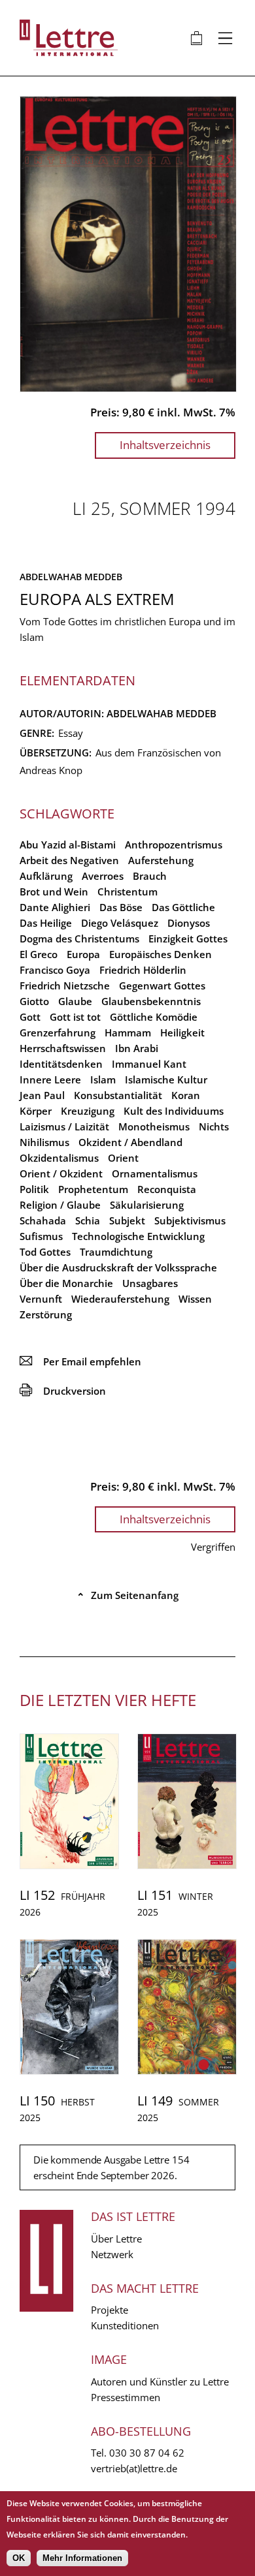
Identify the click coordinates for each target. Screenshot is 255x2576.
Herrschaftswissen (63, 1048)
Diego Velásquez (120, 923)
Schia (88, 1220)
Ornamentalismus (155, 1173)
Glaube (75, 1001)
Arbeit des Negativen (69, 860)
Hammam (128, 1032)
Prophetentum (93, 1189)
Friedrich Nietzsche (65, 985)
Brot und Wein (54, 892)
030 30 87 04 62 (147, 2453)
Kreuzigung (88, 1111)
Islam (103, 1079)
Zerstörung (46, 1314)
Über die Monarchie (66, 1283)
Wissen (195, 1299)
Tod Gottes (45, 1252)
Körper (36, 1111)
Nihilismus (44, 1142)
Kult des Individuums (174, 1111)
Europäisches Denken (161, 954)
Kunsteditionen (125, 2325)
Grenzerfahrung (58, 1032)
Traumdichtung (116, 1252)
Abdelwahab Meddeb (71, 577)
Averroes (103, 876)
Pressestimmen (126, 2397)
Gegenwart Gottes (162, 985)
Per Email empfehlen (80, 1361)
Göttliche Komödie (154, 1017)
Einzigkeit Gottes (188, 939)
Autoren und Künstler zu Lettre (160, 2382)
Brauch (150, 876)
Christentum (127, 892)
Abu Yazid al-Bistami (68, 845)
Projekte (110, 2310)
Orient (123, 1158)
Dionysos (189, 923)
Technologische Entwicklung (138, 1236)
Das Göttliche (183, 907)
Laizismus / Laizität (64, 1126)
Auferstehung (161, 860)
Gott (30, 1017)
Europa (83, 954)
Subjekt (127, 1220)
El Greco (39, 954)
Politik (34, 1189)
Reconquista (167, 1189)
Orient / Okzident (61, 1173)
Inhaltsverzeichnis (165, 445)
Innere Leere (50, 1079)
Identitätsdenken (61, 1064)
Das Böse (121, 907)
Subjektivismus (190, 1220)
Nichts (214, 1126)
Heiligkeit (182, 1032)
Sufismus (41, 1236)
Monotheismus (154, 1126)
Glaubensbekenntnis (151, 1001)
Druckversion (63, 1391)
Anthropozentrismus (174, 845)
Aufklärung (46, 876)
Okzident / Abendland (130, 1142)
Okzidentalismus (59, 1158)
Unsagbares (150, 1283)
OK (19, 2558)
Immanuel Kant (149, 1064)
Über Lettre (116, 2239)
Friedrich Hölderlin (143, 970)
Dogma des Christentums (79, 939)
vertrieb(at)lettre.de (134, 2468)
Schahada (43, 1220)
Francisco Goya (55, 970)
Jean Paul (42, 1095)
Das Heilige (46, 923)
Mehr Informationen (82, 2558)
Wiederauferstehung (120, 1299)
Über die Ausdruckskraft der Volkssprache (118, 1267)
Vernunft (41, 1299)
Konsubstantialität (118, 1095)
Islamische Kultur (166, 1079)
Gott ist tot (75, 1017)
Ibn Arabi (137, 1048)
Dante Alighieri (55, 907)
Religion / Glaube (60, 1205)
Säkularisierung (147, 1205)
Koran (186, 1095)
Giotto (34, 1001)
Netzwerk (112, 2254)
